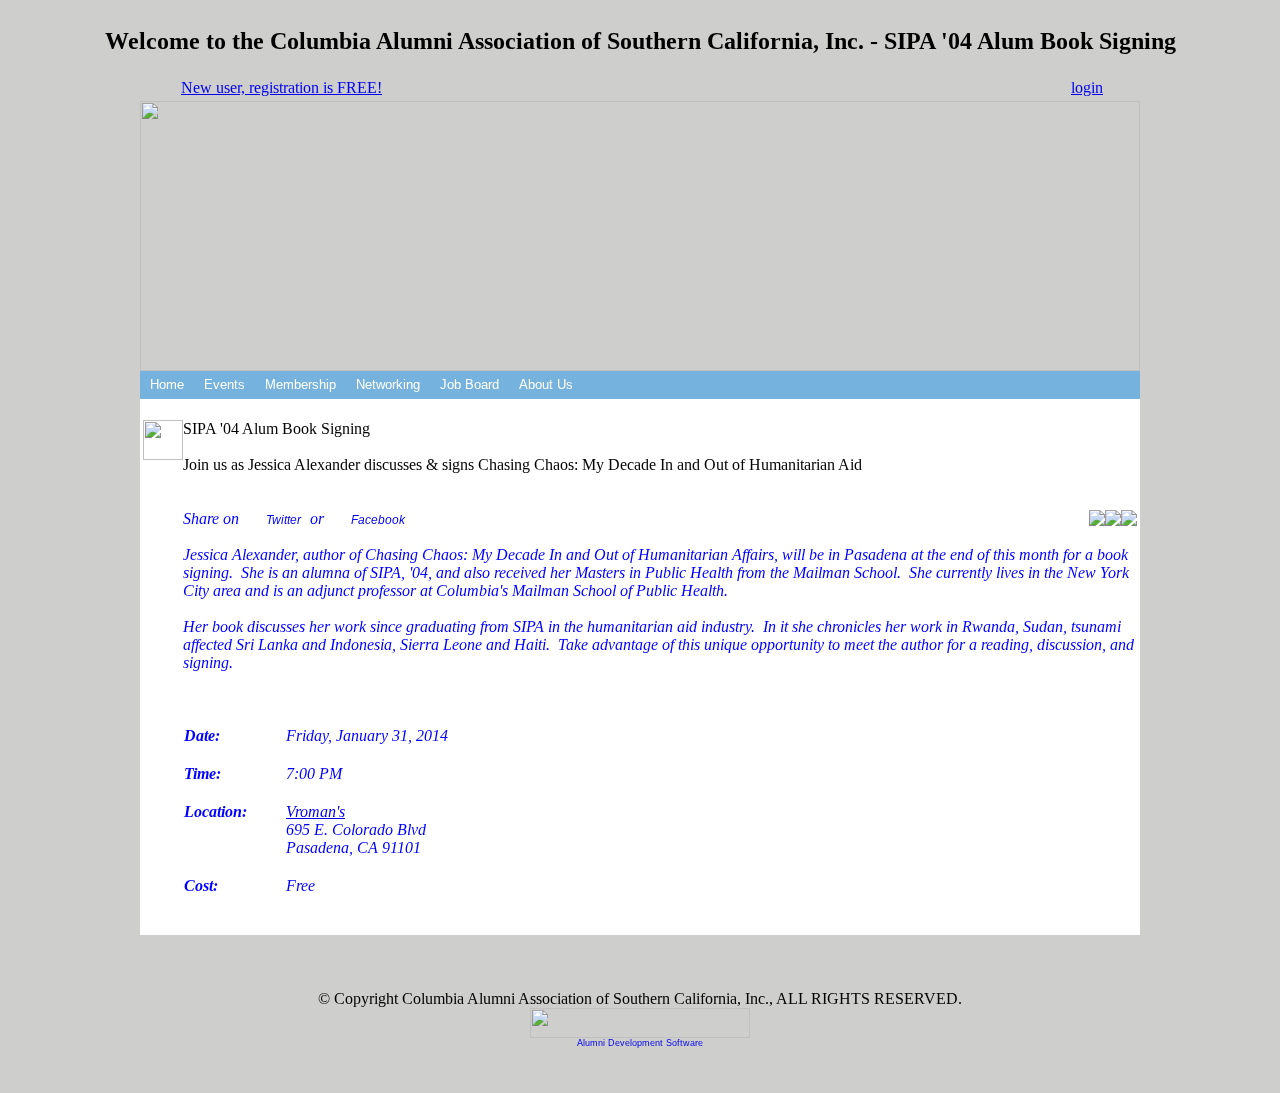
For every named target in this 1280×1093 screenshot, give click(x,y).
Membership (300, 384)
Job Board (469, 384)
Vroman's (315, 811)
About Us (546, 384)
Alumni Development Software (640, 1043)
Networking (388, 384)
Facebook (378, 520)
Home (167, 384)
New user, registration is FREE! (281, 87)
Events (224, 384)
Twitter (283, 520)
